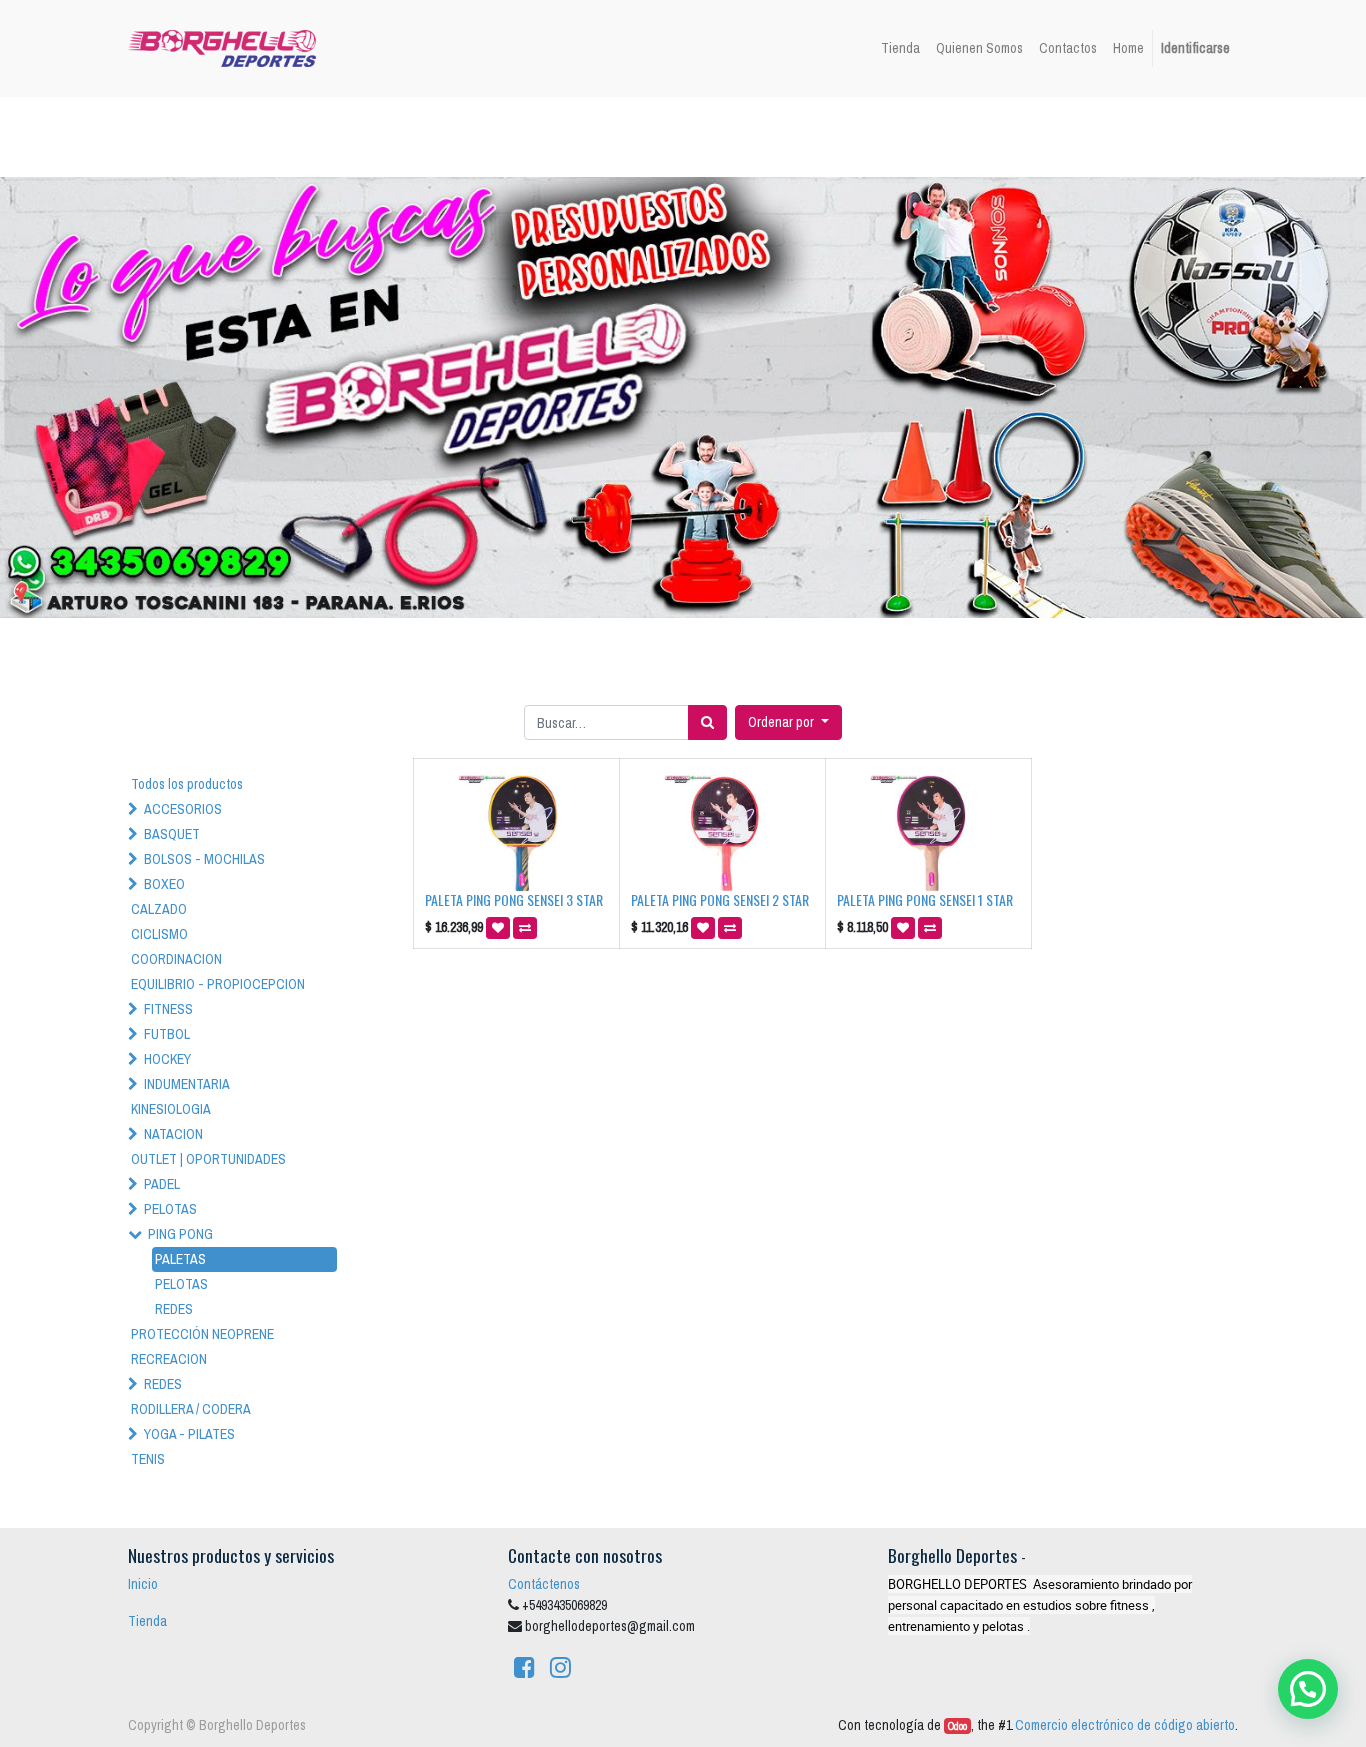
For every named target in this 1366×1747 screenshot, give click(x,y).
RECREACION (169, 1359)
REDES (174, 1309)
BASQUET (172, 834)
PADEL (162, 1184)
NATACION (173, 1134)
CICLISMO (159, 934)
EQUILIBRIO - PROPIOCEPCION (218, 984)
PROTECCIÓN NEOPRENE (202, 1334)
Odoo (957, 1726)
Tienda (147, 1621)
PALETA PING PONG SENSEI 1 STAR (925, 899)
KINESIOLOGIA (171, 1109)
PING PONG (180, 1234)
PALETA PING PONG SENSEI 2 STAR (720, 899)
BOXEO (164, 884)
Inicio (143, 1584)
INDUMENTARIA (187, 1084)
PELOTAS (170, 1209)
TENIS (148, 1459)
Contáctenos (544, 1584)
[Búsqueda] (707, 722)
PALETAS (180, 1259)
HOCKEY (167, 1059)
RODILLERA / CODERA (191, 1409)
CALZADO (159, 909)
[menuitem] (900, 48)
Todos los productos (187, 784)
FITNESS (168, 1009)
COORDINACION (176, 959)
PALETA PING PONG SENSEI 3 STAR (514, 899)
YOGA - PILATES (189, 1434)
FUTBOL (167, 1034)
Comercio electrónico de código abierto (1125, 1725)
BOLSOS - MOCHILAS (204, 859)
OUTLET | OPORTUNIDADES (208, 1159)
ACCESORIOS (183, 809)
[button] (788, 722)
